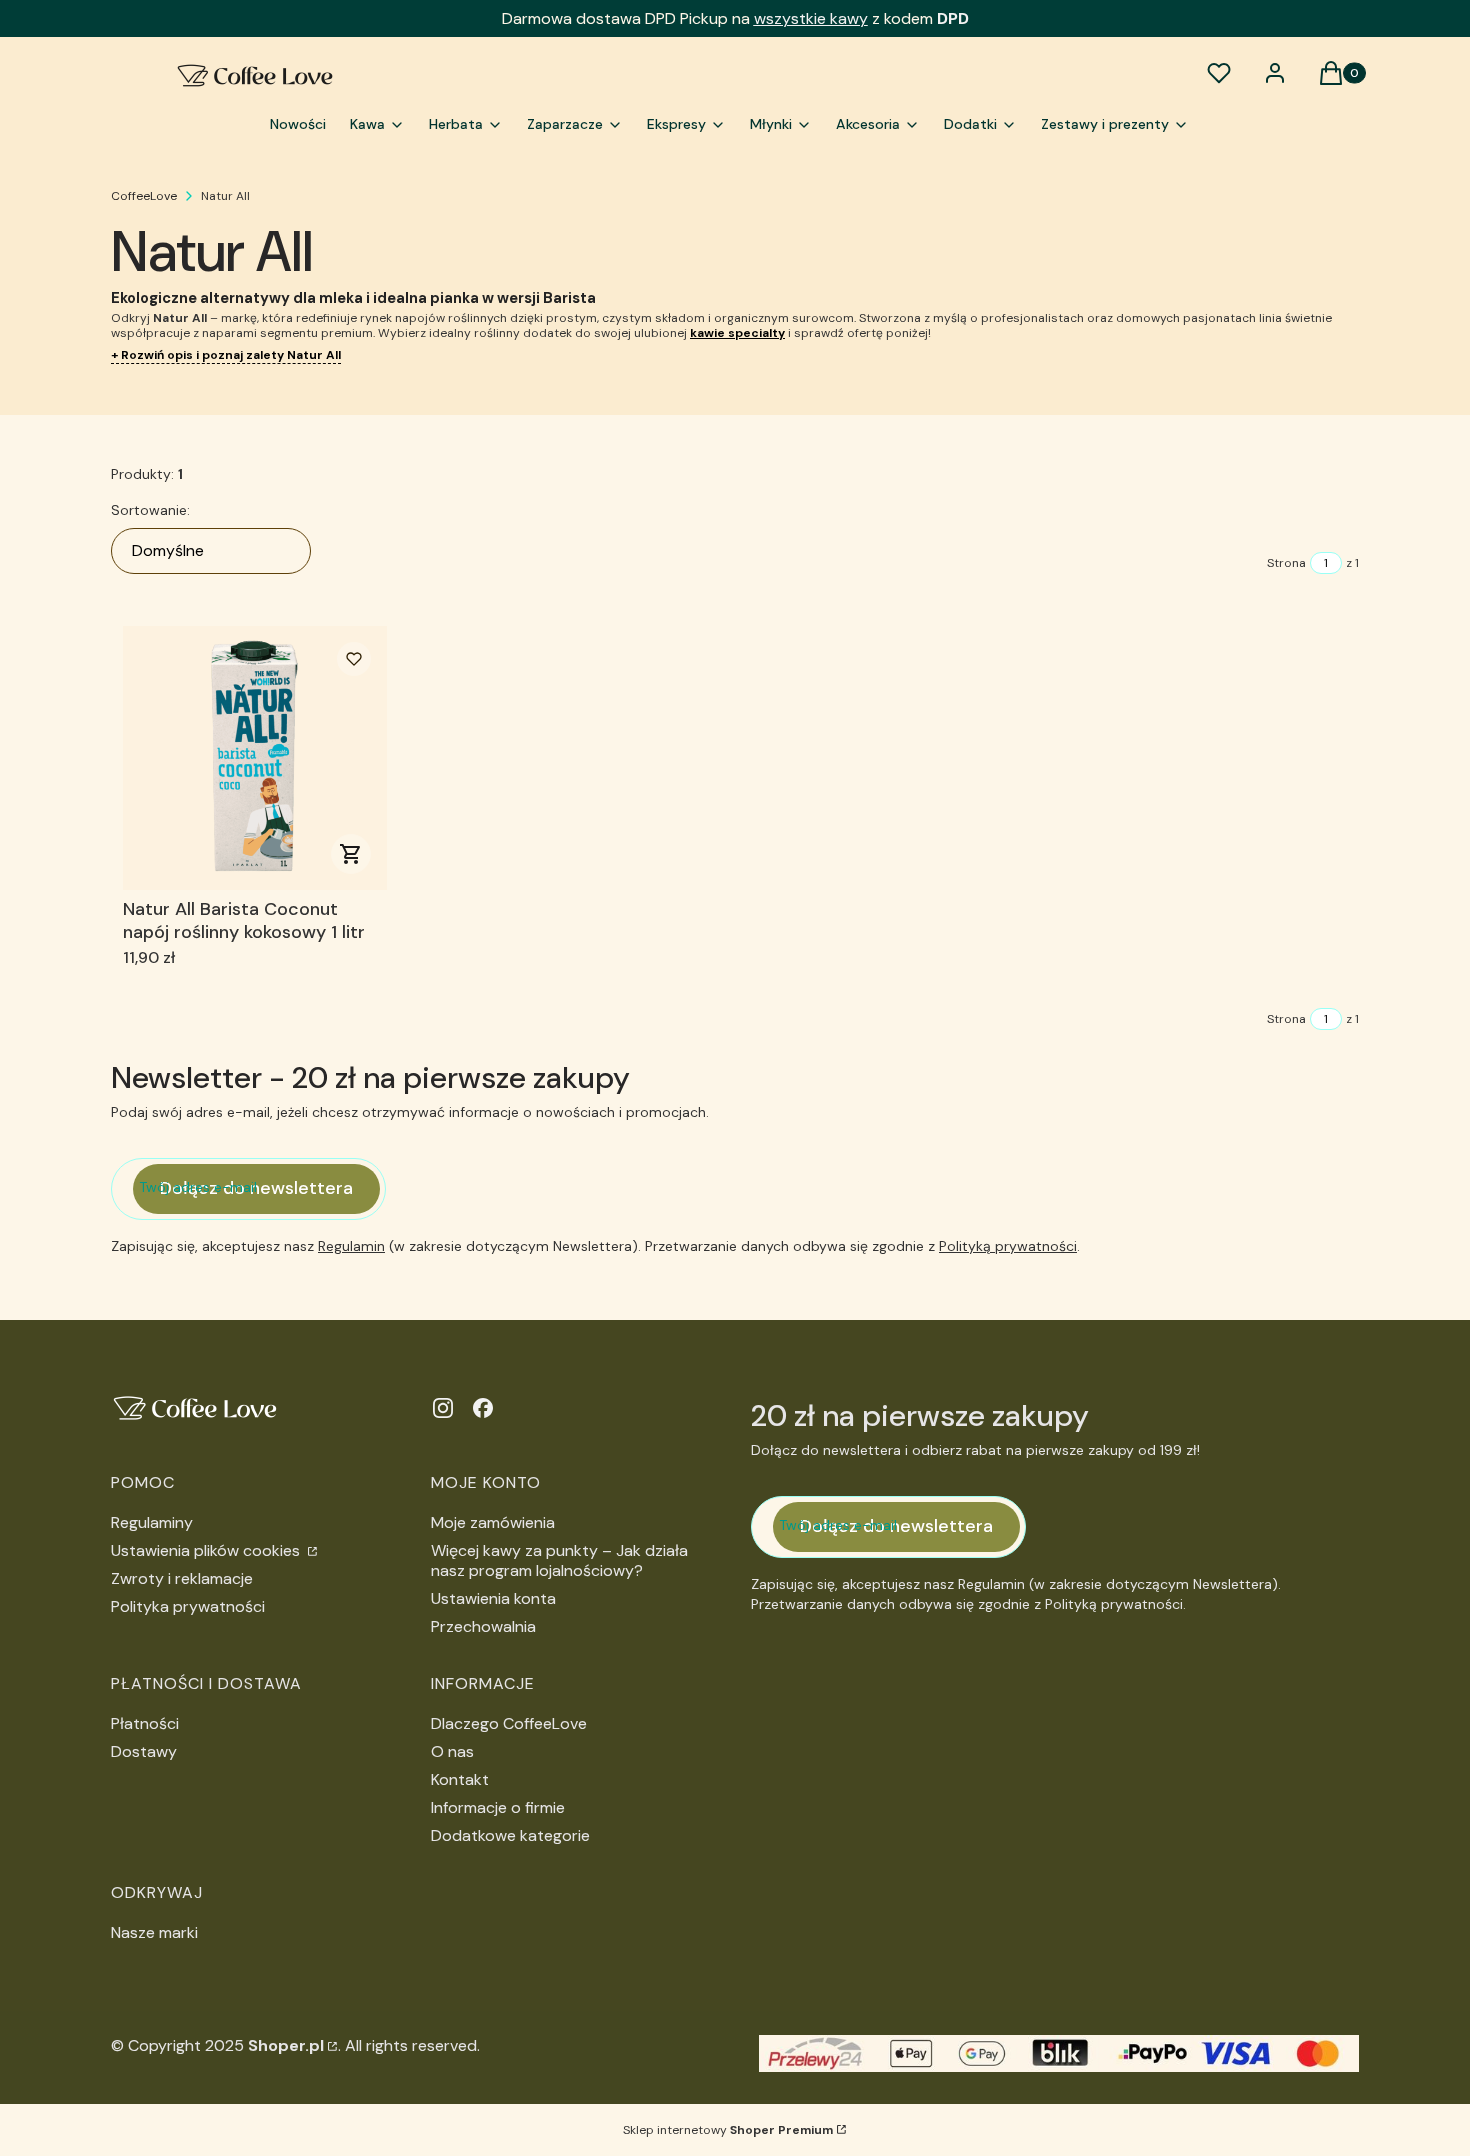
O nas (452, 1751)
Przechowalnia (483, 1626)
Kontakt (460, 1779)
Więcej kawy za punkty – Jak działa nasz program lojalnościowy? (559, 1560)
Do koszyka (351, 854)
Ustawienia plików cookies (207, 1550)
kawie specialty (737, 333)
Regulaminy (152, 1522)
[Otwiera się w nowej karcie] (443, 1408)
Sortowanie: (150, 510)
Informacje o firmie (498, 1807)
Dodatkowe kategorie (510, 1835)
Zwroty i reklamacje (182, 1578)
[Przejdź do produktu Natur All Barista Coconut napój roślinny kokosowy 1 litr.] (255, 758)
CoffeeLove (144, 196)
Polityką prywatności (1008, 1246)
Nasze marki (154, 1932)
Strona (1286, 563)
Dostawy (144, 1751)
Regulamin (351, 1246)
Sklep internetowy (728, 2130)
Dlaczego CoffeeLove (509, 1723)
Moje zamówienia (493, 1522)
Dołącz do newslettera (256, 1188)
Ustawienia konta (493, 1598)
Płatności (145, 1723)
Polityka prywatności (188, 1606)
